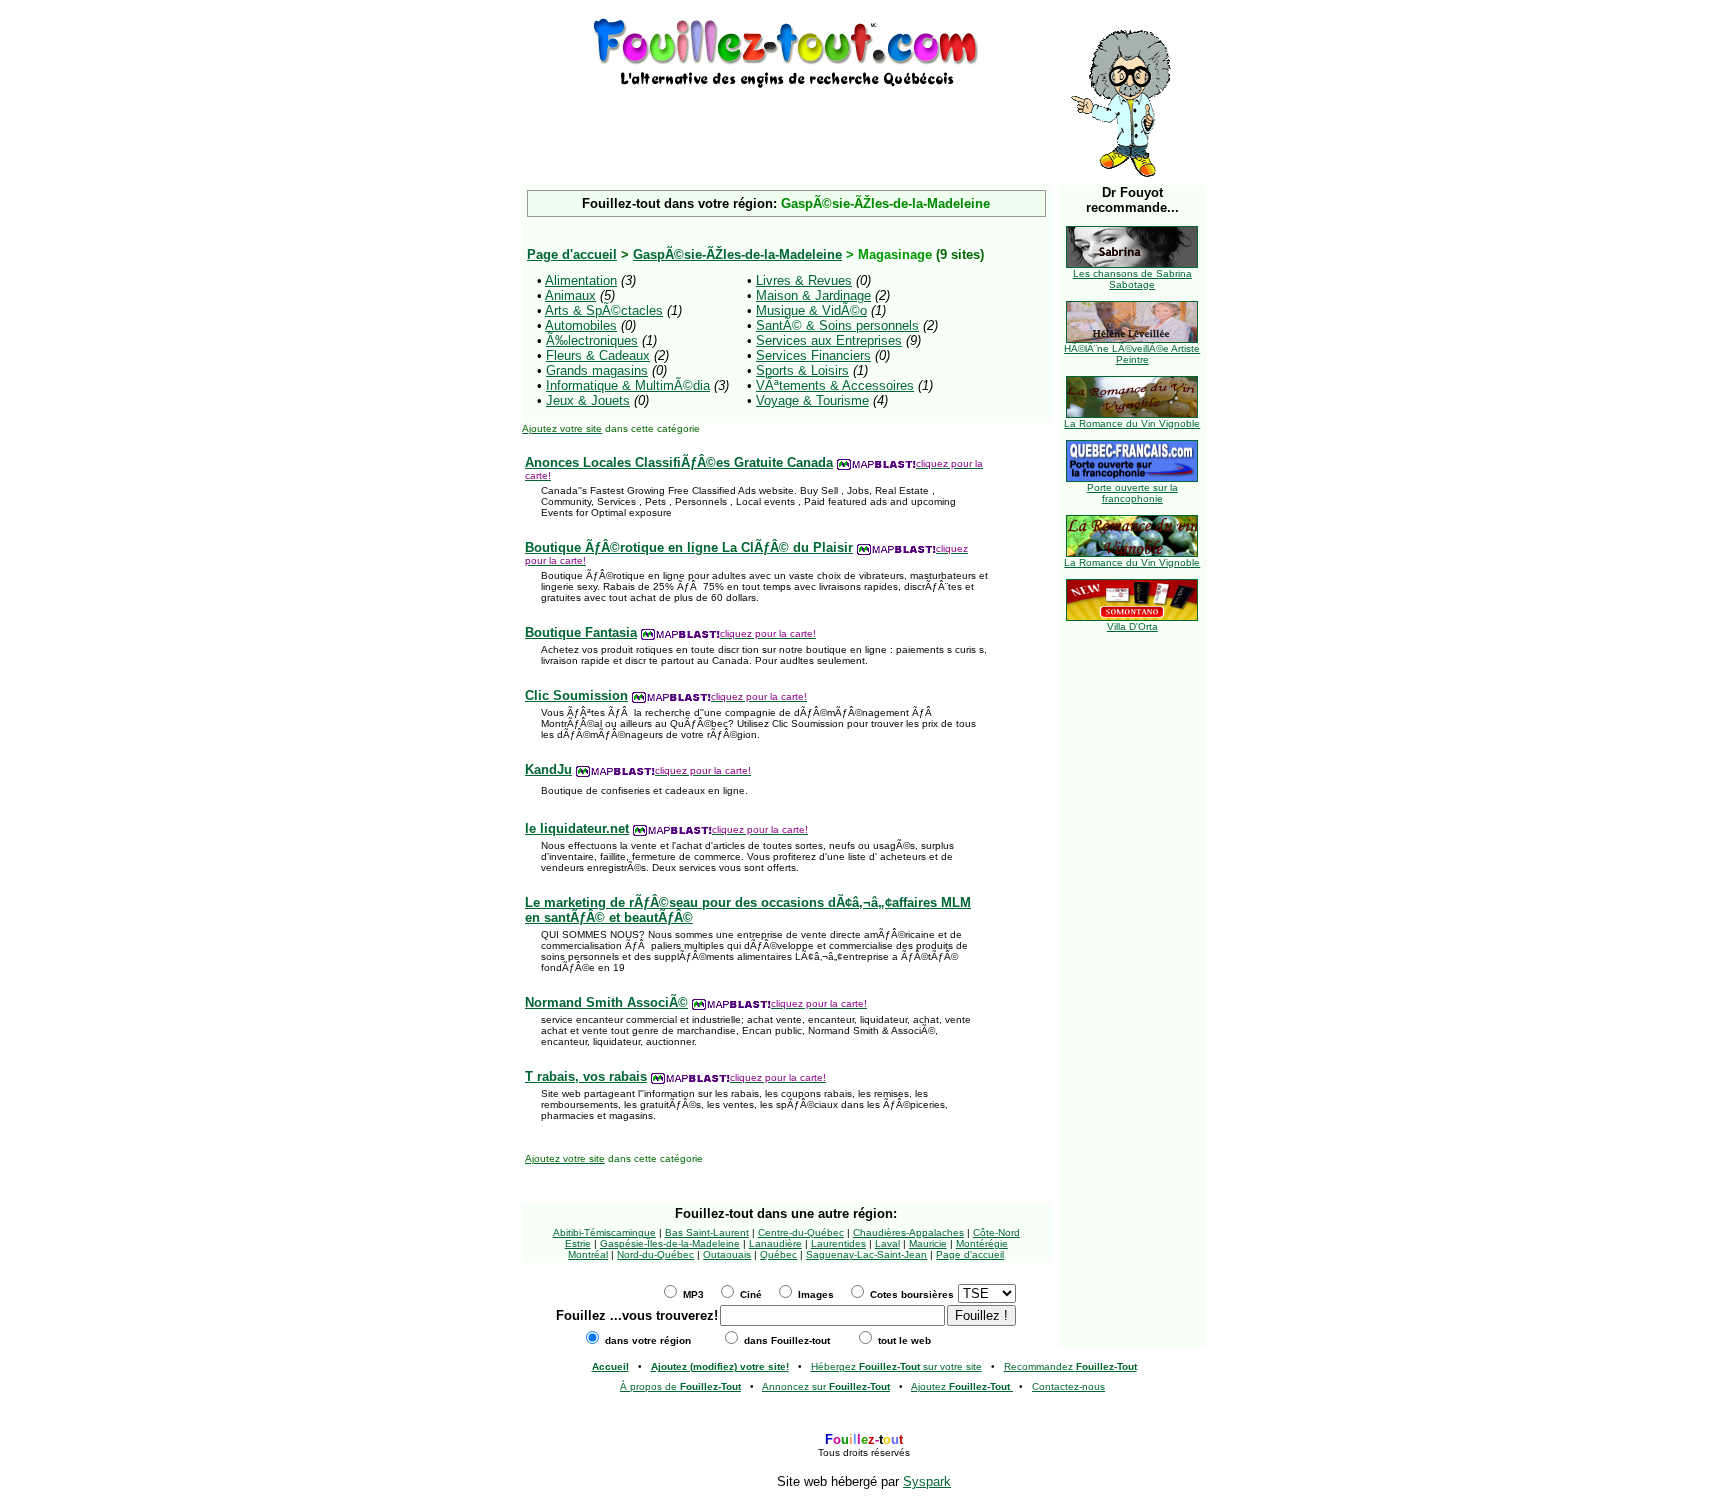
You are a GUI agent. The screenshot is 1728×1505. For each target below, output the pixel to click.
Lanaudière (775, 1243)
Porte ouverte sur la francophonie (1132, 493)
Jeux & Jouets (588, 400)
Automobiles (581, 325)
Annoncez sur (826, 1386)
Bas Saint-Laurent (707, 1232)
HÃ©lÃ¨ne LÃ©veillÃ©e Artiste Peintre (1132, 354)
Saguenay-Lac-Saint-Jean (866, 1254)
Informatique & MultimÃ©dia (628, 385)
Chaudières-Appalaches (908, 1232)
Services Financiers (813, 355)
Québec (778, 1254)
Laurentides (838, 1243)
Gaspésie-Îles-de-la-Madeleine (670, 1243)
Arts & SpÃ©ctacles (604, 310)
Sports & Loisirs (802, 370)
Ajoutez (960, 1386)
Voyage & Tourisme (812, 400)
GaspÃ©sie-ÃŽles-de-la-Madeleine (737, 254)
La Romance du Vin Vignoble (1132, 423)
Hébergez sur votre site (896, 1366)
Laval (887, 1243)
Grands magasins (597, 370)
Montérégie (982, 1243)
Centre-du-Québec (801, 1232)
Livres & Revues (804, 280)
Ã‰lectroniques (592, 340)
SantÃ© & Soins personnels (837, 325)
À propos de (680, 1386)
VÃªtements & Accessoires (835, 385)
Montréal (588, 1254)
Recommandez (1070, 1366)
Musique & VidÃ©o (811, 310)
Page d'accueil (970, 1254)
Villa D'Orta (1132, 626)
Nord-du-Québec (655, 1254)
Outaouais (727, 1254)
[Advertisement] (786, 122)
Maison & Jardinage (813, 295)
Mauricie (928, 1243)
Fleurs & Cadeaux (598, 355)
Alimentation (581, 280)
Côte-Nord (996, 1232)
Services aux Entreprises (829, 340)
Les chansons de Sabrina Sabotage (1132, 279)
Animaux (570, 295)
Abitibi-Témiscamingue (604, 1232)
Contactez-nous (1068, 1386)
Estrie (578, 1243)
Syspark (927, 1481)
